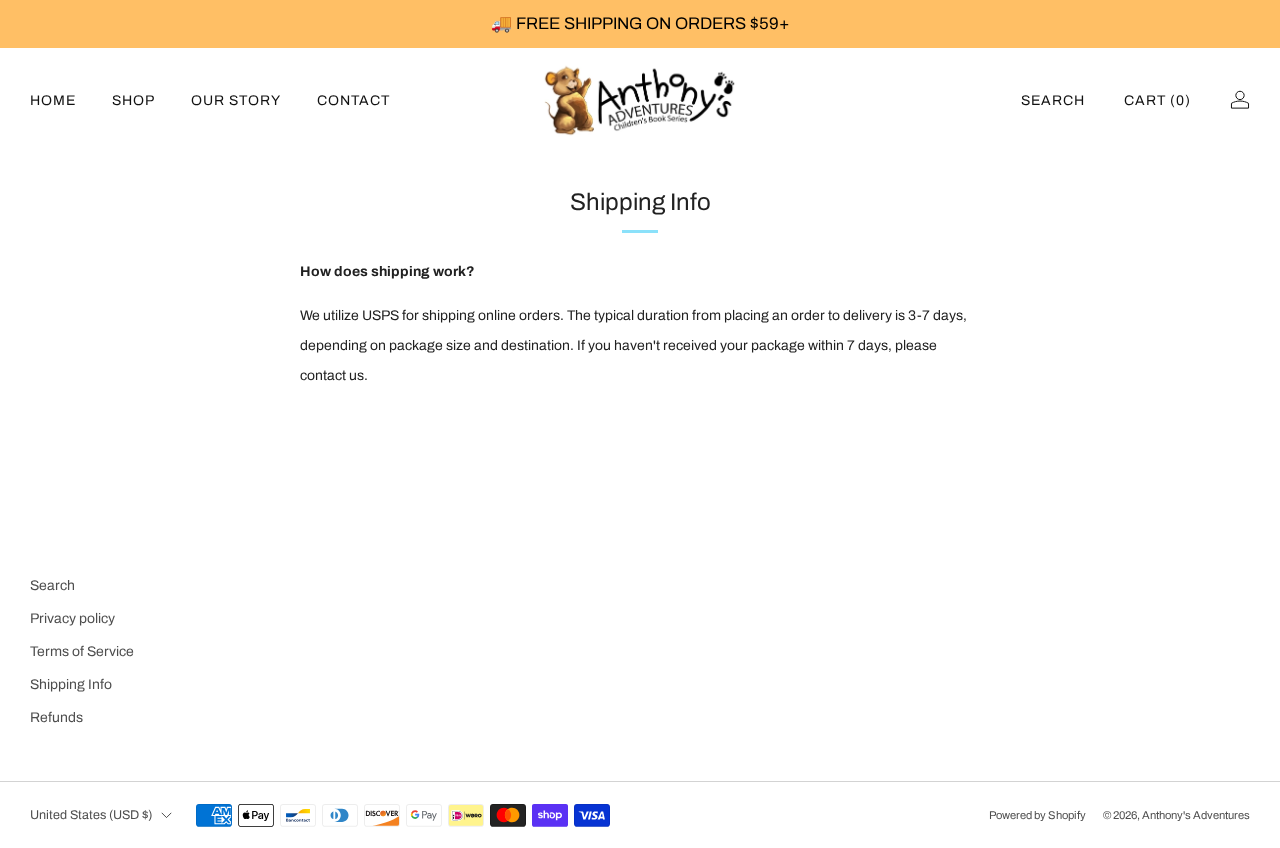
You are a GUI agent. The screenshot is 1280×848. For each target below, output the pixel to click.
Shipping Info (71, 684)
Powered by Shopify (1037, 815)
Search (1053, 100)
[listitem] (640, 24)
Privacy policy (72, 618)
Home (53, 100)
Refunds (56, 717)
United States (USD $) (91, 815)
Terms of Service (82, 651)
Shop (133, 100)
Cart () (1157, 100)
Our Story (236, 100)
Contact (353, 100)
